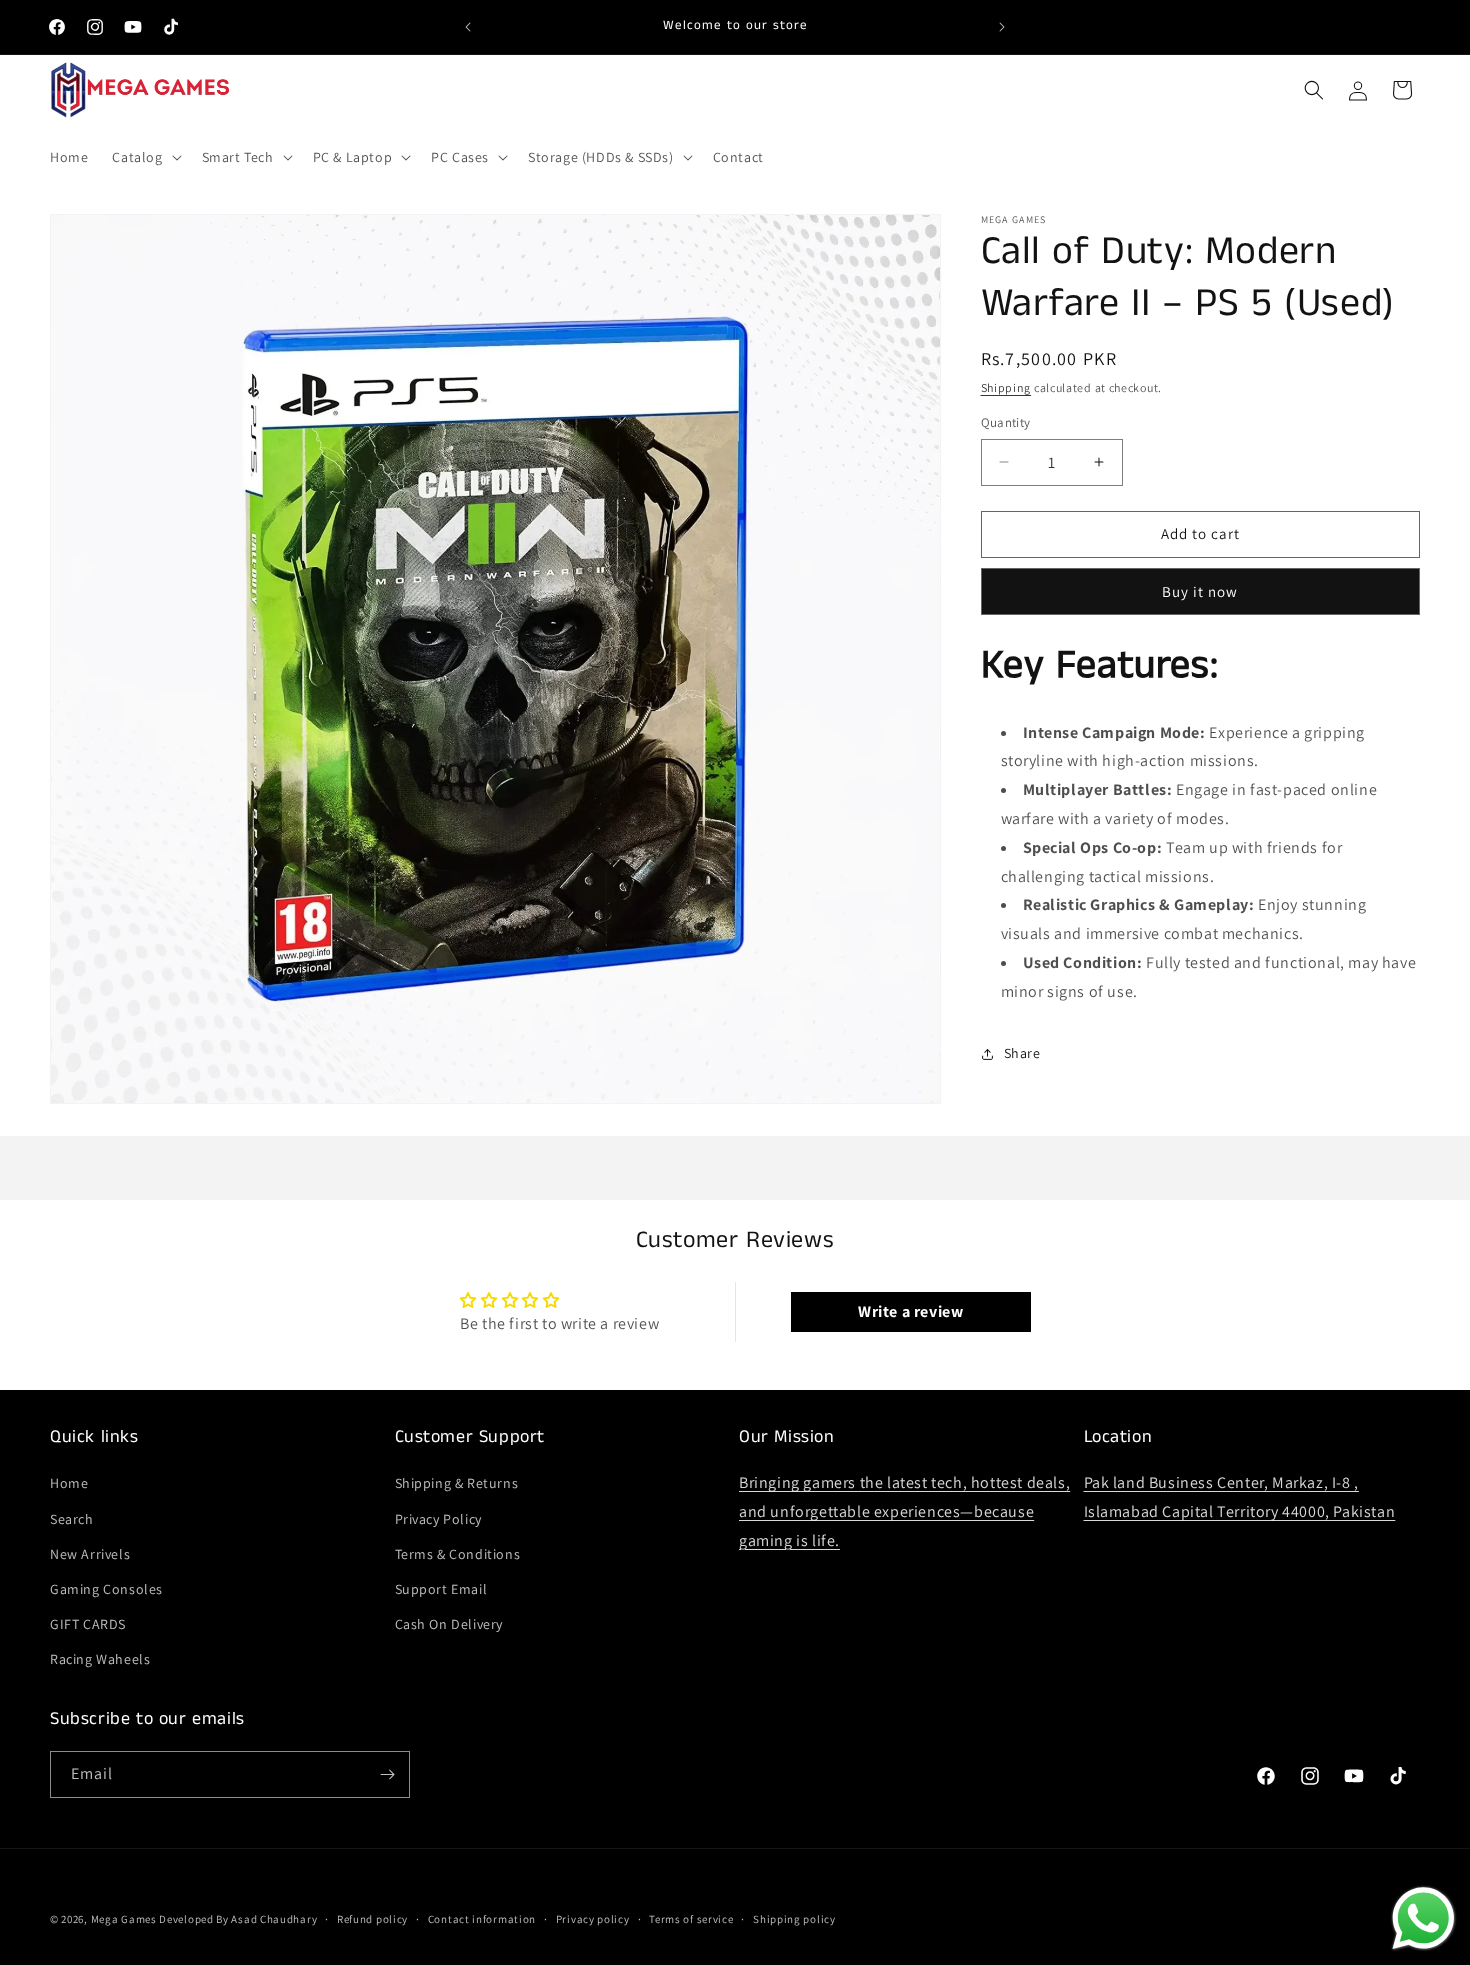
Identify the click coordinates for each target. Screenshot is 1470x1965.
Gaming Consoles (106, 1589)
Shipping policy (794, 1919)
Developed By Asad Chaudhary (238, 1919)
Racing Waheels (100, 1659)
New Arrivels (90, 1554)
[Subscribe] (387, 1774)
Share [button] (1022, 1053)
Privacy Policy (438, 1519)
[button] (144, 157)
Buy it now (1200, 591)
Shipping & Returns (457, 1483)
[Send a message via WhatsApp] (1423, 1918)
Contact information (482, 1919)
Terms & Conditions (458, 1554)
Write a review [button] (910, 1311)
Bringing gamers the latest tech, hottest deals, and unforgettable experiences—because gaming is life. (904, 1511)
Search (72, 1519)
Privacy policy (593, 1919)
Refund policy (372, 1919)
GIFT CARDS (88, 1624)
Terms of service (691, 1919)
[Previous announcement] (468, 27)
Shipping (1006, 387)
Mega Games (125, 1919)
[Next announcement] (1002, 27)
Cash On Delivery (449, 1624)
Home (69, 1483)
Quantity (1006, 422)
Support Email (441, 1589)
